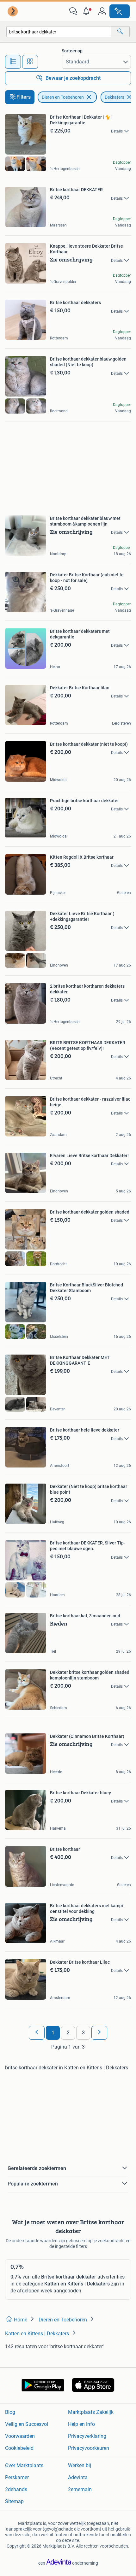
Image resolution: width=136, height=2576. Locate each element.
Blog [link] (10, 2412)
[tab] (13, 62)
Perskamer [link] (17, 2477)
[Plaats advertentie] (120, 11)
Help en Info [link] (81, 2424)
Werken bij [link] (80, 2465)
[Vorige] (37, 2033)
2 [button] (68, 2033)
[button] (88, 11)
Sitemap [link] (14, 2501)
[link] (13, 11)
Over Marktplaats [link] (24, 2465)
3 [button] (83, 2033)
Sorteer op (72, 51)
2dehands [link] (16, 2489)
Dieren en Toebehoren (63, 97)
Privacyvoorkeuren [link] (89, 2448)
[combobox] (59, 32)
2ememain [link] (80, 2489)
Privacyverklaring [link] (87, 2436)
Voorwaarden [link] (20, 2436)
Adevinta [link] (78, 2477)
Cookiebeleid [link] (19, 2448)
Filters (24, 97)
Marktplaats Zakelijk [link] (91, 2412)
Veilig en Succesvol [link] (27, 2424)
